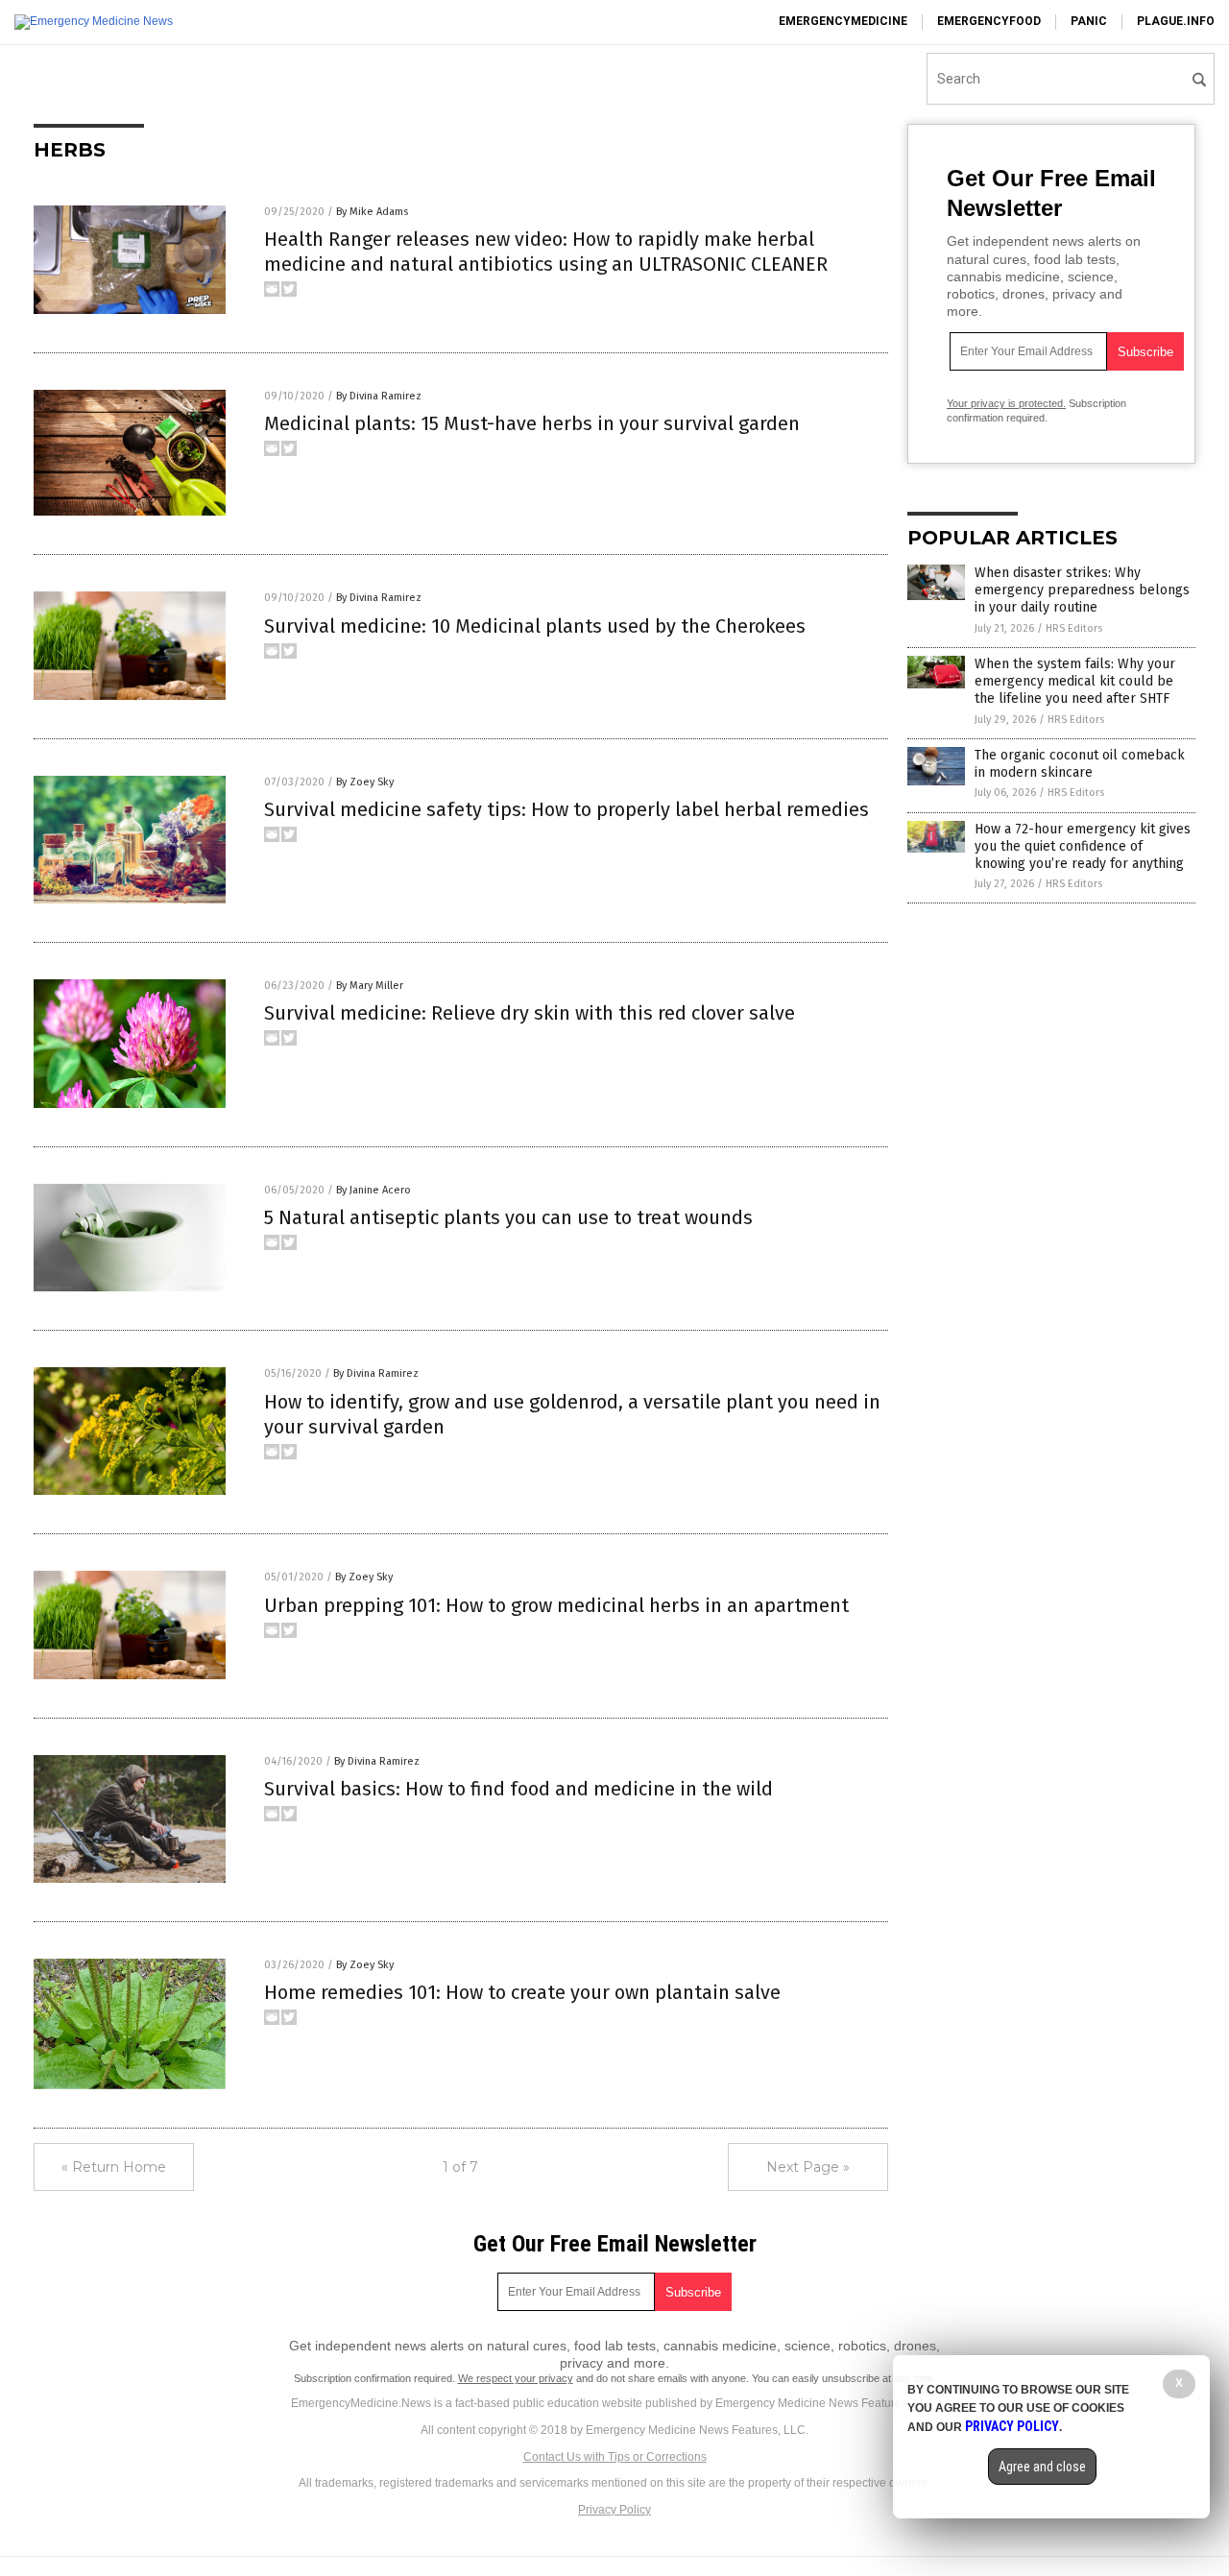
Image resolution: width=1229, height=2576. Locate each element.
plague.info (1176, 21)
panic (1089, 21)
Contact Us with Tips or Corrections (615, 2457)
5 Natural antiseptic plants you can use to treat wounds (508, 1217)
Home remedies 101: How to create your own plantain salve (522, 1992)
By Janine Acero (374, 1190)
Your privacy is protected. (1006, 403)
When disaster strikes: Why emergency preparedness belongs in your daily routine (1082, 590)
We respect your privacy (516, 2378)
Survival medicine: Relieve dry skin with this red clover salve (530, 1013)
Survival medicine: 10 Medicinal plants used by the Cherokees (535, 626)
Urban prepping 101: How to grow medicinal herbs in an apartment (556, 1605)
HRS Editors (1074, 628)
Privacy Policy (614, 2510)
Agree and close (1042, 2467)
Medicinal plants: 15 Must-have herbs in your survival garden (532, 423)
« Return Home (114, 2167)
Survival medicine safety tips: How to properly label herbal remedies (566, 809)
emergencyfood (989, 21)
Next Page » (808, 2167)
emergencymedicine (843, 21)
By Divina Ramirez (379, 396)
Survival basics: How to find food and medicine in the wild (518, 1789)
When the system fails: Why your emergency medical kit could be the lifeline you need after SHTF (1075, 681)
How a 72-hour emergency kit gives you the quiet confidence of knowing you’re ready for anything (1083, 846)
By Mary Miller (370, 986)
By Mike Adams (372, 212)
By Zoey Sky (365, 782)
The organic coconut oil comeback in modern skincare (1080, 764)
